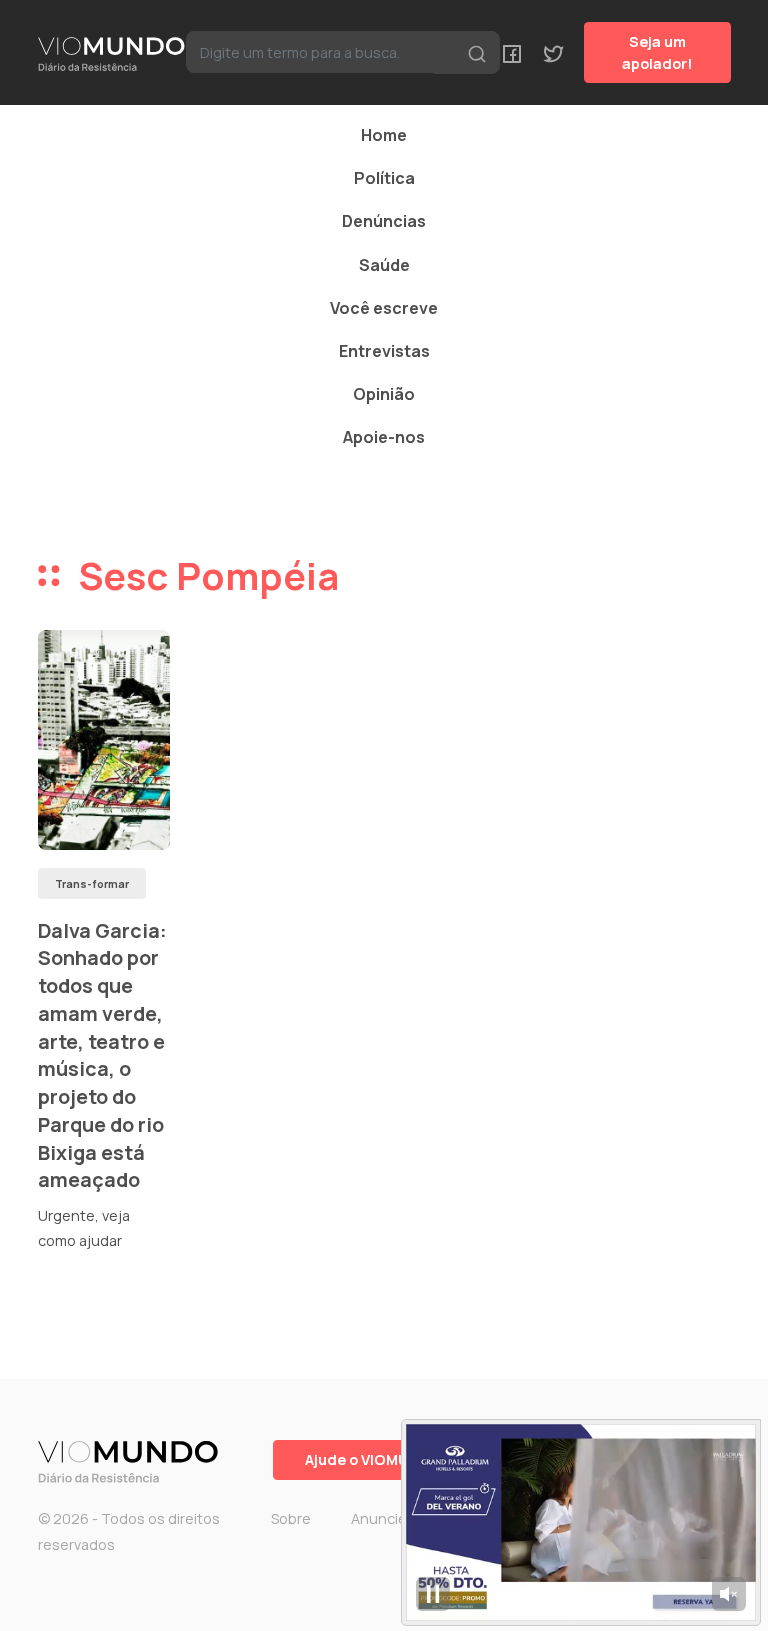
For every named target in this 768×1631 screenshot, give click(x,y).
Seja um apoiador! (657, 52)
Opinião (384, 394)
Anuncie (379, 1518)
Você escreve (384, 308)
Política (384, 178)
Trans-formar (92, 883)
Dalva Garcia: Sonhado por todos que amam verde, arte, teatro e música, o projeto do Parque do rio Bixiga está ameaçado (102, 1055)
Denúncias (384, 221)
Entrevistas (384, 351)
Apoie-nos (384, 437)
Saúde (384, 265)
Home (384, 135)
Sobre (291, 1518)
